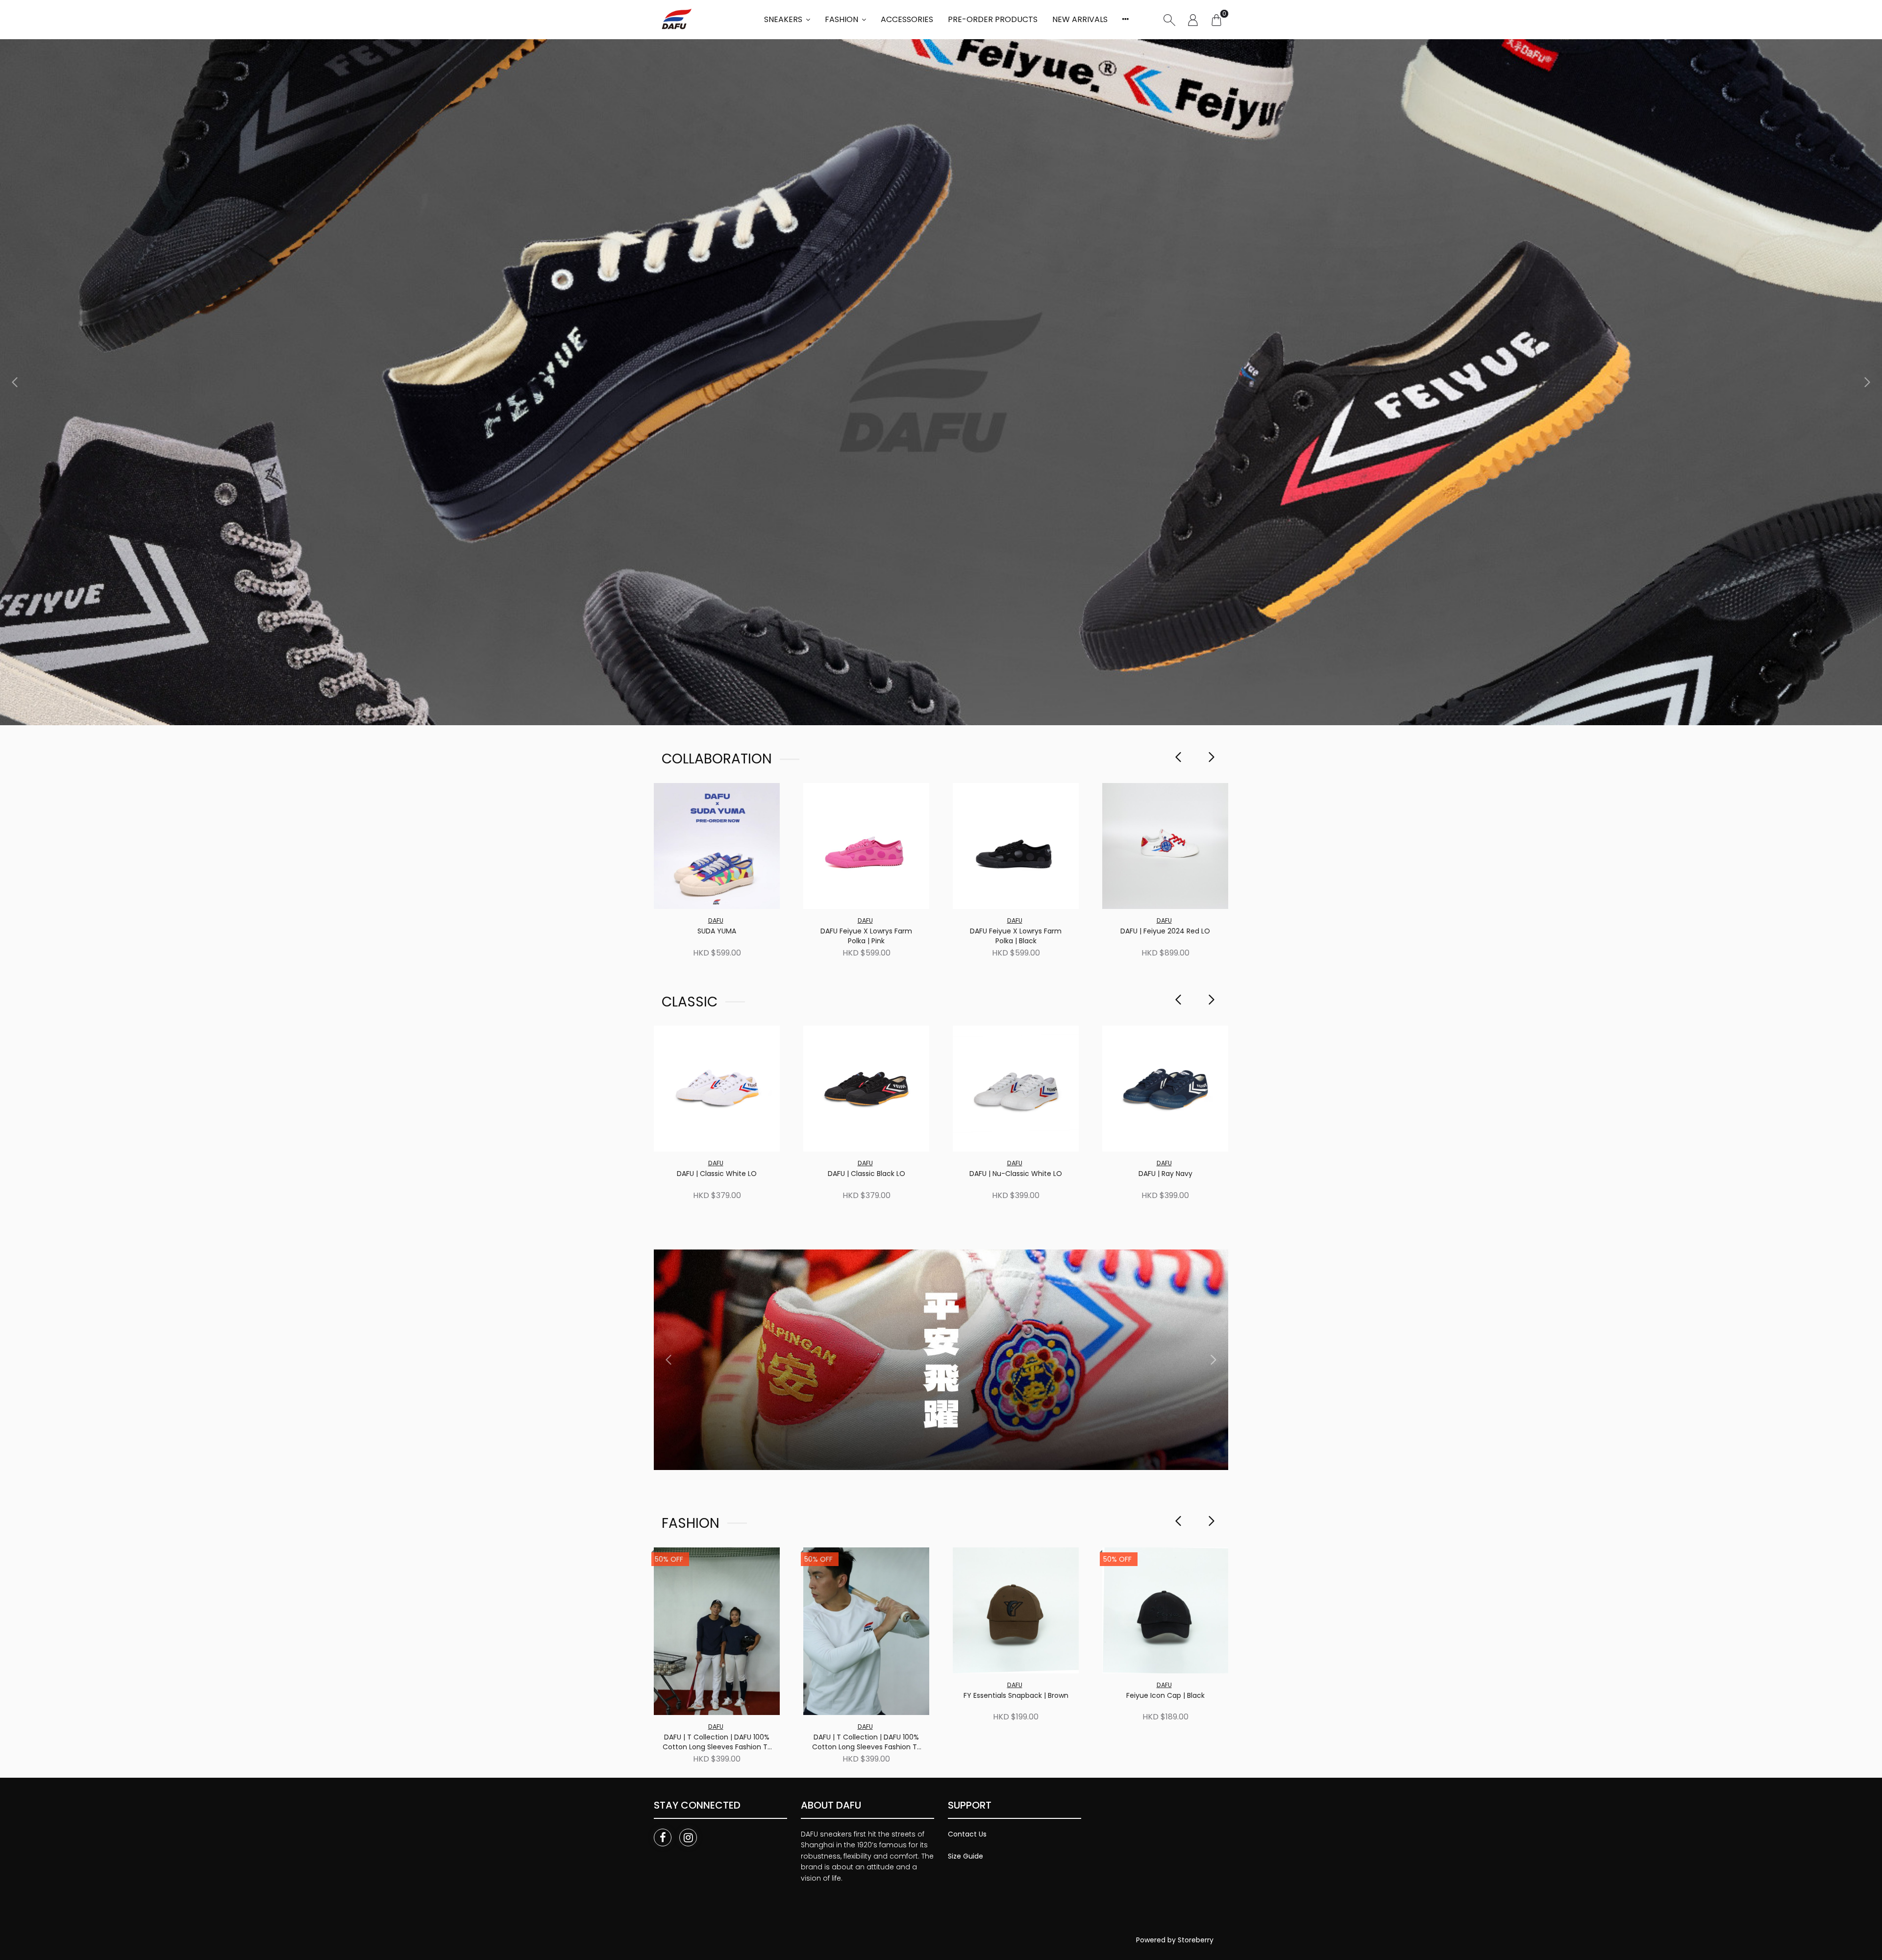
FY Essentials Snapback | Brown (1016, 1696)
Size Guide (966, 1856)
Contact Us (967, 1834)
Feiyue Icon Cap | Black (1165, 1696)
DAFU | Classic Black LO (867, 1174)
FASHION (842, 19)
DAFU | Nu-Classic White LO (1016, 1174)
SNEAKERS (783, 19)
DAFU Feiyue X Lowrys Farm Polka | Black (1016, 936)
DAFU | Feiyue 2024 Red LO (1165, 931)
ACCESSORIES (907, 19)
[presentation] (15, 382)
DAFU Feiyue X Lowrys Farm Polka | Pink (866, 936)
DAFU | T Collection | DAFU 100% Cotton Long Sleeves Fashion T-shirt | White (867, 1742)
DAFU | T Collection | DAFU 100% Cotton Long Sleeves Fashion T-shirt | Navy (717, 1742)
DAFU (716, 920)
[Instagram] (688, 1837)
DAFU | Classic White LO (717, 1174)
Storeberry (1196, 1940)
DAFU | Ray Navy (1165, 1174)
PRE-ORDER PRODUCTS (993, 19)
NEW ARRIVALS (1080, 19)
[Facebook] (663, 1837)
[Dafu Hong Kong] (675, 20)
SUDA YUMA (717, 931)
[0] (1216, 20)
